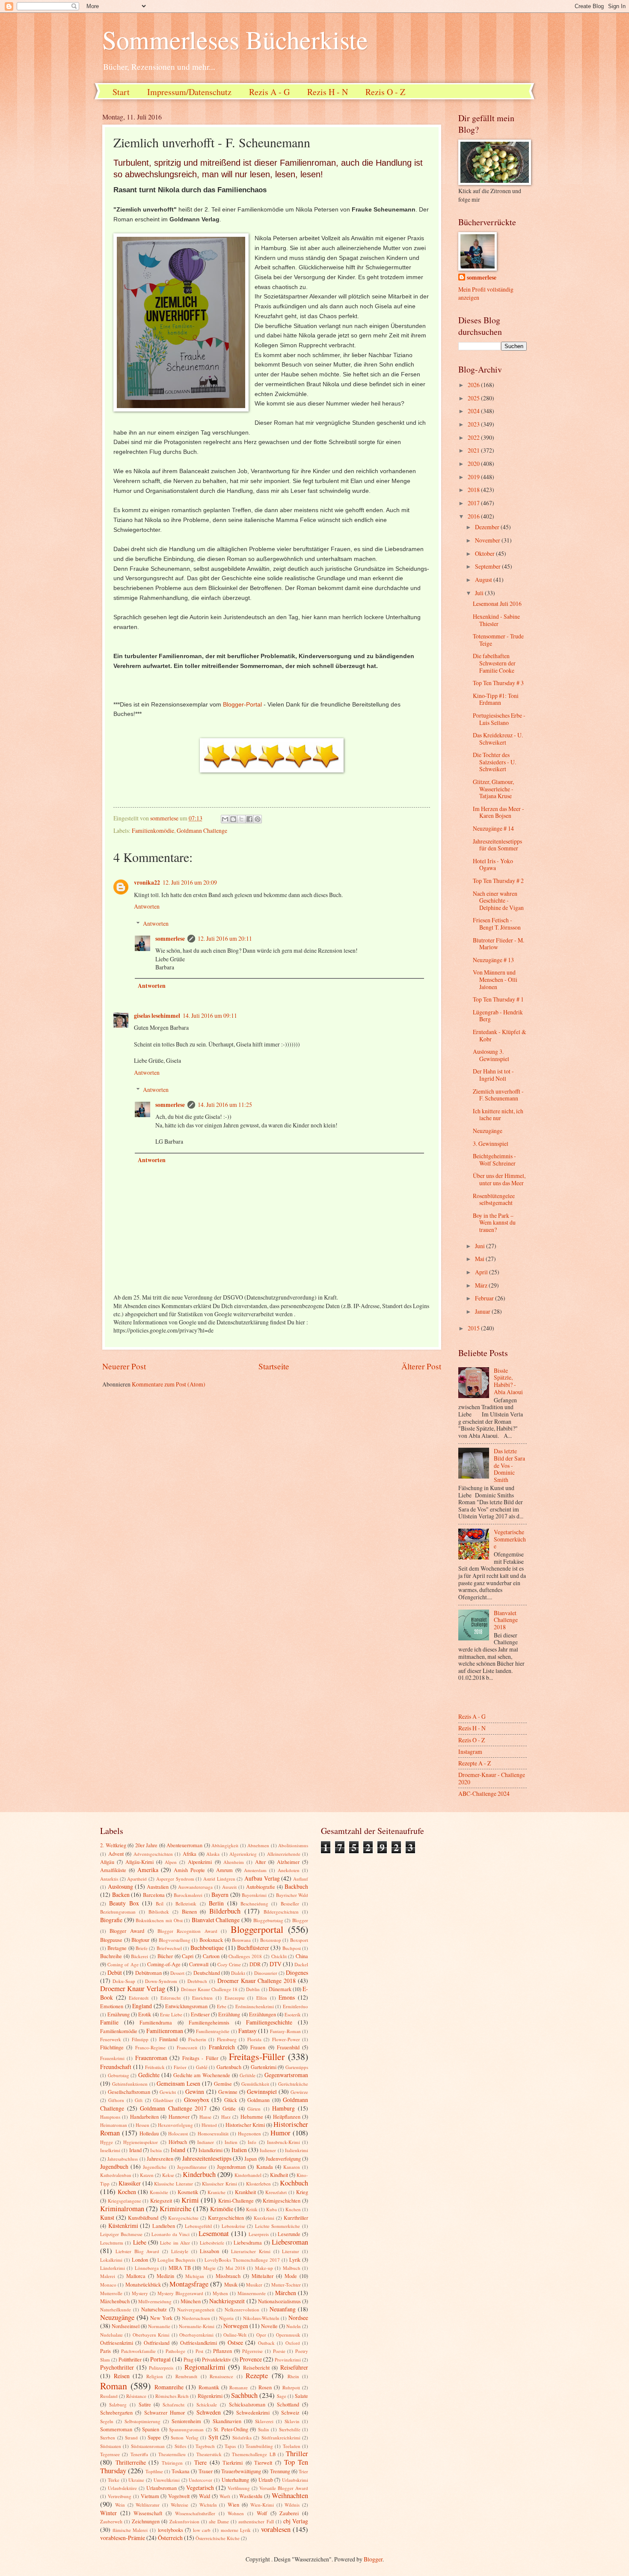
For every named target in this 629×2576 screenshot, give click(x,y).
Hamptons (110, 2117)
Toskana (181, 2471)
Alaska (213, 1854)
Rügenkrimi (210, 2396)
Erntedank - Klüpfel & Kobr (500, 1035)
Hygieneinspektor (141, 2142)
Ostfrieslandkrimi (199, 2343)
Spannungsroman (186, 2429)
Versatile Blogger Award (284, 2488)
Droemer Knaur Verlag (133, 1989)
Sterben (108, 2437)
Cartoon (211, 1956)
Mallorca (136, 2276)
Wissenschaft (148, 2513)
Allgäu (107, 1862)
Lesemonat (214, 2233)
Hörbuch (178, 2142)
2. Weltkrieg (113, 1845)
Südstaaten (111, 2446)
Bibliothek (159, 1912)
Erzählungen (263, 2014)
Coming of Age (123, 1964)
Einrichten (202, 1998)
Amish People (189, 1870)
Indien (231, 2142)
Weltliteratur (148, 2505)
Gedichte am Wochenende (202, 2075)
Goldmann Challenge (202, 830)
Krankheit (245, 2192)
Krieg (302, 2192)
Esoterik (293, 2014)
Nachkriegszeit (227, 2301)
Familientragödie (213, 2031)
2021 (474, 450)
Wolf (262, 2513)
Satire (145, 2404)
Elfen (262, 1998)
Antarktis (109, 1879)
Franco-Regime (150, 2047)
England (142, 2006)
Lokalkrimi (111, 2260)
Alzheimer (288, 1862)
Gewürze (299, 2092)
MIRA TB (180, 2268)
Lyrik (295, 2260)
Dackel (301, 1964)
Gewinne (228, 2092)
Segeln (107, 2421)
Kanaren (292, 2167)
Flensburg (227, 2039)
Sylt (213, 2437)
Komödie (159, 2192)
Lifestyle (180, 2251)
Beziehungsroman (118, 1912)
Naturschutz (154, 2309)
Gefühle (248, 2075)
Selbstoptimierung (142, 2421)
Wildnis (292, 2505)
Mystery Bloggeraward (180, 2293)
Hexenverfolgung (175, 2125)
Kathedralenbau (116, 2175)
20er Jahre (147, 1845)
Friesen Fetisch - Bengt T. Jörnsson (497, 924)
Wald (205, 2496)
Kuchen (293, 2209)
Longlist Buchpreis (176, 2260)
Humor (280, 2133)
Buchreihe (111, 1956)
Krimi (190, 2200)
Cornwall (199, 1964)
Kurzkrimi (264, 2218)
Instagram (470, 1752)
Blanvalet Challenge (216, 1920)
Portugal (160, 2359)
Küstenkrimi (123, 2226)
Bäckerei (139, 1956)
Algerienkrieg (243, 1854)
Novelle (269, 2326)
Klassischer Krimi (220, 2184)
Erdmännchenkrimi (255, 2006)
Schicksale (207, 2405)
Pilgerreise (252, 2351)
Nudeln (294, 2326)
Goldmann (258, 2100)
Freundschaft (116, 2067)
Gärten (254, 2109)
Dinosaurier (266, 1973)
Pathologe (175, 2351)
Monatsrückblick (143, 2284)
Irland (135, 2150)
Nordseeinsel (126, 2326)
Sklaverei (264, 2421)
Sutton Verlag (185, 2437)
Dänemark (280, 1989)
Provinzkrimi (288, 2360)
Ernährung (119, 2014)
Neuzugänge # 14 (493, 828)
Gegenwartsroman (286, 2075)
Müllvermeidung (155, 2301)
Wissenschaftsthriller (195, 2513)
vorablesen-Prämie (123, 2538)
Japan (251, 2159)
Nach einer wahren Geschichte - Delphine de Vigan (498, 900)
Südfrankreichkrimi (281, 2437)
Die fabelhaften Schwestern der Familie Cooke (494, 663)
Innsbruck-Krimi (283, 2142)
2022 (474, 437)
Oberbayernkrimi (196, 2335)
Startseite (274, 1366)
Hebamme (252, 2117)
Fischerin (197, 2039)
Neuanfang (283, 2309)
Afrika (190, 1854)
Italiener (268, 2150)
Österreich (170, 2538)
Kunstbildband (143, 2218)
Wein (120, 2505)
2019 (474, 477)
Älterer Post (421, 1366)
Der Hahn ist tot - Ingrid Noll (493, 1075)
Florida (254, 2039)
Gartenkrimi (264, 2067)
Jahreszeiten (160, 2159)
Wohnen (236, 2513)
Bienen (189, 1911)
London (140, 2260)
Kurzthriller (296, 2218)
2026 (474, 385)
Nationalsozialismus (279, 2301)
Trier (303, 2471)
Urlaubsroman (162, 2488)
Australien (158, 1887)
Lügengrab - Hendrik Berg (498, 1016)
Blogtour (140, 1940)
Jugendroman (231, 2167)
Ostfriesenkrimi (117, 2343)
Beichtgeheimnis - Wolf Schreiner (494, 1160)
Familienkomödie (153, 830)
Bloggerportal (257, 1929)
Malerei (108, 2276)
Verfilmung (239, 2488)
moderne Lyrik (236, 2530)
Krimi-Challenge (236, 2200)
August (484, 580)
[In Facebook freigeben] (249, 819)
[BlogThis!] (233, 819)
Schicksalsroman (247, 2404)
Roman (114, 2386)
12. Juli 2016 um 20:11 (225, 938)
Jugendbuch (114, 2166)
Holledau (149, 2133)
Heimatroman (114, 2125)
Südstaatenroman (148, 2446)
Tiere (200, 2462)
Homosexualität (213, 2133)
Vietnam (150, 2496)
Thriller (297, 2454)
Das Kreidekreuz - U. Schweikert (498, 739)
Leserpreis (259, 2234)
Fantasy (248, 2031)
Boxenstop (271, 1940)
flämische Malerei (130, 2530)
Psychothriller (117, 2367)
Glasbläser (163, 2100)
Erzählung (229, 2014)
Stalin (264, 2429)
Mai (480, 1259)
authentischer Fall (256, 2521)
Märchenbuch (115, 2301)
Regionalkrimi (205, 2367)
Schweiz (290, 2412)
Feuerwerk (111, 2039)
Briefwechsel (169, 1948)
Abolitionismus (293, 1845)
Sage (282, 2396)
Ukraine (136, 2480)
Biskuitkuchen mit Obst (159, 1920)
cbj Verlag (296, 2521)
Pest (199, 2351)
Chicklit (279, 1956)
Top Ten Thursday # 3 (498, 683)
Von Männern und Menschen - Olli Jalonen (495, 979)
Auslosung (120, 1886)
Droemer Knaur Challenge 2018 (257, 1981)
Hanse (205, 2117)
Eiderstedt (139, 1998)
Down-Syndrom (161, 1981)
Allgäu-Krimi (139, 1862)
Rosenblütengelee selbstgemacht (494, 1199)
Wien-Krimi (262, 2505)
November (488, 540)
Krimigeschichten (282, 2200)
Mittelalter (263, 2276)
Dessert (177, 1973)
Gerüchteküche (293, 2084)
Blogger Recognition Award (187, 1931)
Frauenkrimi (112, 2058)
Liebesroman (290, 2242)
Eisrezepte (235, 1998)
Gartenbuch (229, 2067)
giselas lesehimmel (157, 1016)
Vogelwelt (179, 2496)
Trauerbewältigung (241, 2471)
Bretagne (117, 1948)
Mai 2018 (235, 2268)
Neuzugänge (488, 1131)
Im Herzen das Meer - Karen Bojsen (498, 812)
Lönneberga (147, 2268)
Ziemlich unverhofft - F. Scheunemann (498, 1095)
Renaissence (221, 2376)
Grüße (229, 2108)
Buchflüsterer (253, 1948)
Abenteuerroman (184, 1845)
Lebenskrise (233, 2226)
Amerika (148, 1870)
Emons (287, 1997)
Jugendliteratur (192, 2167)
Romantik (209, 2387)
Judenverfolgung (283, 2159)
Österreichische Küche (218, 2538)
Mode (291, 2276)
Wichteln (208, 2505)
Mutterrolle (111, 2293)
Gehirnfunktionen (130, 2084)
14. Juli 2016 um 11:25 (225, 1105)
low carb (202, 2530)
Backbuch (296, 1886)
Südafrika (242, 2437)
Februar (485, 1298)
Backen (121, 1895)
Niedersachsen (196, 2318)
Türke (114, 2480)
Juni (481, 1246)
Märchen (286, 2293)
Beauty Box (124, 1903)
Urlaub (266, 2480)
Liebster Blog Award (138, 2251)
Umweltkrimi (167, 2480)
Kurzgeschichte (183, 2218)
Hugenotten (249, 2133)
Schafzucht (174, 2405)
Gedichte (149, 2075)
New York (161, 2318)
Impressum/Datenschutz (189, 92)
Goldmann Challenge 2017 (173, 2108)
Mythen (220, 2293)
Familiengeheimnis (209, 2022)
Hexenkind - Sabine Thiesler (496, 620)
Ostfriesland (157, 2343)
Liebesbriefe (212, 2243)
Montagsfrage (189, 2284)
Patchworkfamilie (138, 2351)
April (482, 1272)
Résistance (136, 2396)
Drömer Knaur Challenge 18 (209, 1989)
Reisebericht (256, 2367)
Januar (483, 1311)
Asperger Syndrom (175, 1879)
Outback (266, 2343)
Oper (261, 2335)
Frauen (258, 2047)
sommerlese (170, 939)
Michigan (195, 2276)
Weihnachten (290, 2495)
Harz (226, 2117)
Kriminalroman (122, 2209)
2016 (474, 516)
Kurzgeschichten (226, 2218)
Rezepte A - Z (475, 1763)
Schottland (288, 2404)
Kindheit (279, 2175)
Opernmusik (288, 2335)
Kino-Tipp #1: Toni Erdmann (496, 699)
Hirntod (209, 2125)
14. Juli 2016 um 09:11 (210, 1015)
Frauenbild (288, 2047)
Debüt (115, 1972)
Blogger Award (127, 1931)
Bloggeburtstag (268, 1920)
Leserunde (289, 2234)
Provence (251, 2359)
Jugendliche (155, 2167)
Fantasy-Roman (285, 2031)
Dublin (253, 1989)
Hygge (107, 2142)
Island (178, 2150)
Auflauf (301, 1879)
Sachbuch (244, 2395)
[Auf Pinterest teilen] (258, 819)
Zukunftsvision (184, 2521)
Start (121, 92)
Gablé (202, 2067)
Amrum (224, 1870)
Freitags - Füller (200, 2058)
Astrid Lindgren (219, 1879)
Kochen (127, 2192)
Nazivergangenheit (196, 2309)
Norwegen (236, 2326)
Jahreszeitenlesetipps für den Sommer (497, 845)
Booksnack (211, 1940)
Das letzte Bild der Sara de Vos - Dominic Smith (509, 1465)
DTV (276, 1964)
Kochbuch (294, 2183)
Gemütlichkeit (255, 2084)
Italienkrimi (297, 2150)
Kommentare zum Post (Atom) (169, 1384)
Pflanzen (223, 2351)
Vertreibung (120, 2496)
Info (252, 2142)
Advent (116, 1854)
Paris (105, 2351)
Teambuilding (259, 2446)
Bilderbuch (225, 1911)
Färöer (180, 2067)
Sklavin (292, 2421)
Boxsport (299, 1940)
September (488, 566)
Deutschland (207, 1973)
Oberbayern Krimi (151, 2335)
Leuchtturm (112, 2243)
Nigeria (226, 2318)
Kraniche (217, 2192)
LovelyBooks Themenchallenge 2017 (242, 2260)
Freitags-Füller (257, 2056)
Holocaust (178, 2133)
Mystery (140, 2293)
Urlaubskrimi (295, 2480)
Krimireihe (175, 2209)
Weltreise (180, 2505)
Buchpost (292, 1948)
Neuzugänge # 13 (493, 960)
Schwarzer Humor (165, 2412)
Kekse (168, 2175)
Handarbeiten (144, 2117)
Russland (109, 2396)
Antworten (147, 906)
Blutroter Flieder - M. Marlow (498, 944)
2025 (474, 398)
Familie (109, 2022)
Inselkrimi (110, 2150)
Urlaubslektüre (122, 2488)
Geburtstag (119, 2075)
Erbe (222, 2006)
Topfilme (154, 2471)
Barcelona (154, 1895)
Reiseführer (294, 2367)
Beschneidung (254, 1904)
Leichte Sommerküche (278, 2226)
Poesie (279, 2351)
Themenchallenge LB (254, 2454)
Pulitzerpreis (161, 2368)
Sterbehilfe (290, 2429)
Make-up (264, 2268)
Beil (160, 1904)
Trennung (280, 2471)
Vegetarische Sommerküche (510, 1539)
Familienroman (165, 2031)
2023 (474, 424)
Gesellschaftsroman (129, 2092)
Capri (188, 1956)
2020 (474, 464)
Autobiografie (261, 1887)
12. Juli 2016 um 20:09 (190, 882)
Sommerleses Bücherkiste (235, 39)
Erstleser (200, 2014)
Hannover (179, 2117)
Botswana (241, 1940)
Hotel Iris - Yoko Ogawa (493, 865)
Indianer (206, 2142)
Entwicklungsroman (186, 2006)
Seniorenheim (186, 2421)
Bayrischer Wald (292, 1895)
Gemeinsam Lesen (178, 2083)
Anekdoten (289, 1870)
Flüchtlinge (112, 2047)
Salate (301, 2396)
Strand (131, 2437)
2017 (474, 503)
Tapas (230, 2446)
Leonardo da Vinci (171, 2234)
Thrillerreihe (131, 2462)
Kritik (252, 2209)
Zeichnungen (146, 2521)
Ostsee (235, 2342)
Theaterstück (209, 2454)
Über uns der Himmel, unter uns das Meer (499, 1179)
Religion (155, 2376)
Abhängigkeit (225, 1845)
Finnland (168, 2039)
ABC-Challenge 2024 (484, 1793)
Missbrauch (228, 2276)
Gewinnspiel (262, 2092)
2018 (474, 490)
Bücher (165, 1956)
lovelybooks (171, 2530)
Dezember (488, 527)
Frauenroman (151, 2058)
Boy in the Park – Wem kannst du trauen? (494, 1222)
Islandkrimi (211, 2150)
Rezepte (257, 2376)
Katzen (147, 2175)
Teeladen (292, 2446)
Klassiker (130, 2183)
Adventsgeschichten (153, 1854)
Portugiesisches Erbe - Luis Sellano (499, 719)
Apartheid (137, 1879)
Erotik (145, 2014)
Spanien (151, 2429)
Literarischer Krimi (251, 2251)
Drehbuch (197, 1981)
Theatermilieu (172, 2454)
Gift (139, 2100)
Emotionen (112, 2006)
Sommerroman (116, 2429)
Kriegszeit (161, 2200)
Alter (260, 1862)
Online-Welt (235, 2335)
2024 (474, 411)
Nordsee (298, 2318)
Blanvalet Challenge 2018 (506, 1620)
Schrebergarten (116, 2412)
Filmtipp (140, 2039)
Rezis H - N (328, 92)
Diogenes (297, 1972)
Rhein (293, 2376)
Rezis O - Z (385, 92)
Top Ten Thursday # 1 (498, 999)
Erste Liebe (171, 2014)
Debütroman (148, 1973)
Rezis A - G (269, 92)
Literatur (291, 2251)
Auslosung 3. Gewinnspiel (491, 1055)
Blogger (300, 1920)
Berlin (216, 1903)
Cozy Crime (229, 1964)
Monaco (108, 2285)
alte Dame (219, 2521)
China (302, 1956)
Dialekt (238, 1973)
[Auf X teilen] (241, 819)
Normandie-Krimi (197, 2326)
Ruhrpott (291, 2387)
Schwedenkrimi (253, 2412)
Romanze (239, 2387)
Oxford (293, 2343)
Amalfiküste (113, 1870)
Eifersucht (171, 1998)
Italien (239, 2150)
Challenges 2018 (245, 1956)
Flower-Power (286, 2039)
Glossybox (197, 2100)
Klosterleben (258, 2184)
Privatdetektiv (217, 2359)
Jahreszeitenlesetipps (207, 2158)
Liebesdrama (248, 2242)
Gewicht (168, 2092)
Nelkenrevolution (242, 2309)
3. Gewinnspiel (491, 1143)
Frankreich (222, 2047)
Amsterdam (255, 1870)
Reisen (122, 2376)
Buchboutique (207, 1948)
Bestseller (290, 1904)
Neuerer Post (124, 1366)
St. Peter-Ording (231, 2429)
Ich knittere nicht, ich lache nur (498, 1115)
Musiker (254, 2285)
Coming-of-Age (164, 1964)
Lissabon (209, 2251)
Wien (233, 2504)
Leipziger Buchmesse (121, 2234)
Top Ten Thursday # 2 (498, 881)
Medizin (165, 2276)
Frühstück (155, 2067)
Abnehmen (258, 1845)
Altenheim (234, 1862)
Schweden (209, 2412)
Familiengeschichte (269, 2022)
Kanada (265, 2167)
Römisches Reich (172, 2396)
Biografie (111, 1920)
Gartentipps (297, 2067)
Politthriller (130, 2359)
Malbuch (292, 2268)
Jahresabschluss (123, 2159)
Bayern (220, 1895)
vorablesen (276, 2529)
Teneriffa (139, 2454)
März (482, 1285)
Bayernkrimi (254, 1895)
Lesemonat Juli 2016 (497, 604)
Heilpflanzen (287, 2117)
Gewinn (195, 2092)
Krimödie (222, 2209)
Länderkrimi (113, 2268)
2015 (474, 1328)
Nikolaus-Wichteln (261, 2318)
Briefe (142, 1948)
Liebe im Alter (175, 2243)
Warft (225, 2496)
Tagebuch (205, 2446)
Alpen (171, 1862)
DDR (255, 1964)
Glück (231, 2100)
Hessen (142, 2125)
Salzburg (118, 2405)
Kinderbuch (199, 2174)
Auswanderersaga (195, 1887)
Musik (231, 2284)
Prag (188, 2359)
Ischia (156, 2150)
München (191, 2301)
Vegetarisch (200, 2488)
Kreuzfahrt (276, 2192)
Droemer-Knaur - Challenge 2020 (492, 1778)
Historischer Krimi (245, 2125)
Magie (209, 2268)
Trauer (206, 2471)
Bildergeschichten (281, 1912)
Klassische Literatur (174, 2184)
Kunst (107, 2217)
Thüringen (172, 2463)
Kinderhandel (248, 2175)
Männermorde (252, 2293)
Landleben (164, 2226)
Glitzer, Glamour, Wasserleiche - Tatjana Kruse (493, 789)
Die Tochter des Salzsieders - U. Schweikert (494, 762)
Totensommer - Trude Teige (498, 640)
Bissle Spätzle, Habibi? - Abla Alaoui (508, 1381)
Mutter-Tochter (286, 2285)
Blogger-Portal (242, 704)
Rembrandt (186, 2376)
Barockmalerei (188, 1895)
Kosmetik (188, 2192)
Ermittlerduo (295, 2006)
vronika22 (147, 883)
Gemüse (223, 2084)
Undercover (200, 2480)
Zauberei (289, 2513)
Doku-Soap (124, 1981)
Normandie (159, 2326)
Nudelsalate (111, 2335)
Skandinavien (227, 2421)
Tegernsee (110, 2454)
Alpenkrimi (200, 1862)
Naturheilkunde (116, 2309)
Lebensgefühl (198, 2226)
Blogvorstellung (175, 1940)
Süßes (180, 2446)
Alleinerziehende (284, 1854)
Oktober (485, 553)
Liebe (140, 2242)
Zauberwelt (111, 2521)
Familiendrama (156, 2022)
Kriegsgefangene (125, 2201)
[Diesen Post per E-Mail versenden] (225, 819)
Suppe (154, 2437)
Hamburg (283, 2108)
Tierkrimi (233, 2463)
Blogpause (111, 1940)
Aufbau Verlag (262, 1878)
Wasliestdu (251, 2496)
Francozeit (187, 2047)
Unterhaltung (235, 2480)
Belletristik (186, 1904)
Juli (480, 593)
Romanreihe (169, 2387)
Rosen (265, 2387)
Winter (108, 2513)
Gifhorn (116, 2100)
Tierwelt (263, 2463)
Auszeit (229, 1887)
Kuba (271, 2209)
